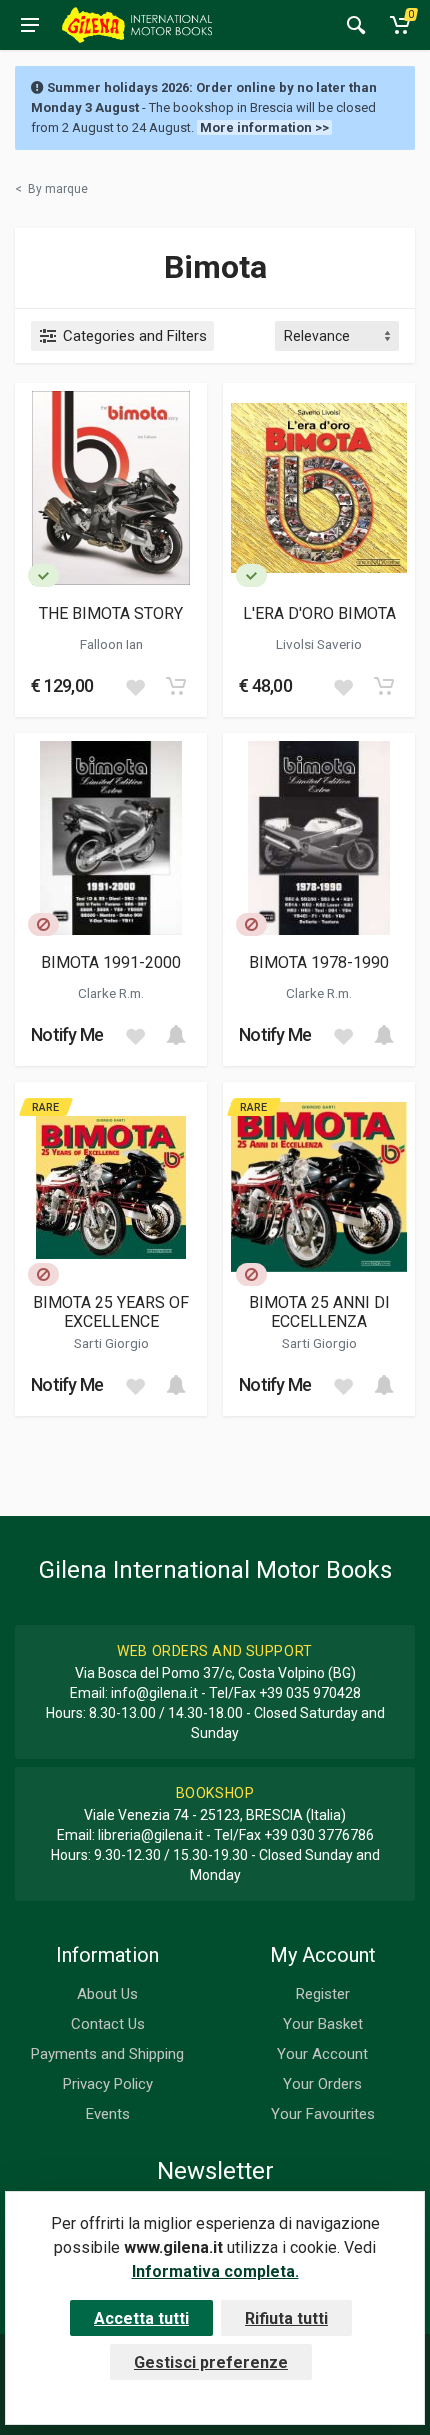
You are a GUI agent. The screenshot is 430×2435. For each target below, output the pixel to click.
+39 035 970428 (310, 1693)
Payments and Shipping (107, 2054)
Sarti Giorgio (111, 1343)
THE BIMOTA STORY (111, 613)
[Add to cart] (176, 686)
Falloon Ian (111, 644)
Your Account (322, 2054)
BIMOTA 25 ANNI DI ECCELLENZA (319, 1312)
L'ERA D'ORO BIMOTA (319, 613)
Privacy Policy (108, 2084)
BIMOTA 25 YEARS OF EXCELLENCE (111, 1312)
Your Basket (323, 2024)
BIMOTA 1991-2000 (111, 962)
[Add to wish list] (135, 686)
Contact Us (108, 2024)
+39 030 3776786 (319, 1835)
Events (108, 2114)
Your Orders (322, 2084)
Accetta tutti (141, 2318)
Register (323, 1994)
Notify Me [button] (67, 1034)
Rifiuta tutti (286, 2318)
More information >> (264, 127)
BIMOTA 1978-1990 (319, 962)
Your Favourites (323, 2114)
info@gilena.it (154, 1693)
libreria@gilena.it (150, 1835)
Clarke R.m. (111, 993)
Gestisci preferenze (211, 2362)
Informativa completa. (215, 2271)
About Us (107, 1994)
